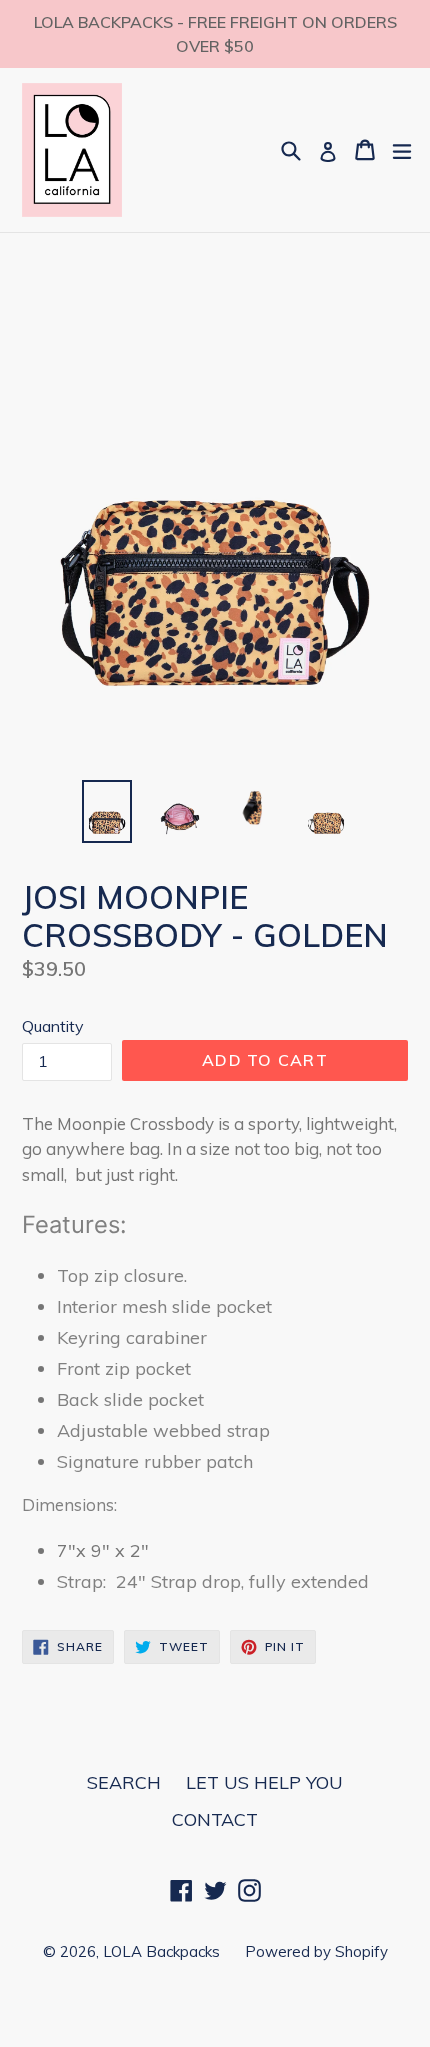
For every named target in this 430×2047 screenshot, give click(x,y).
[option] (106, 811)
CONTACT (215, 1819)
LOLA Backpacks (161, 1951)
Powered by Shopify (316, 1951)
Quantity (53, 1026)
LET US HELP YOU (264, 1782)
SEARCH (124, 1782)
